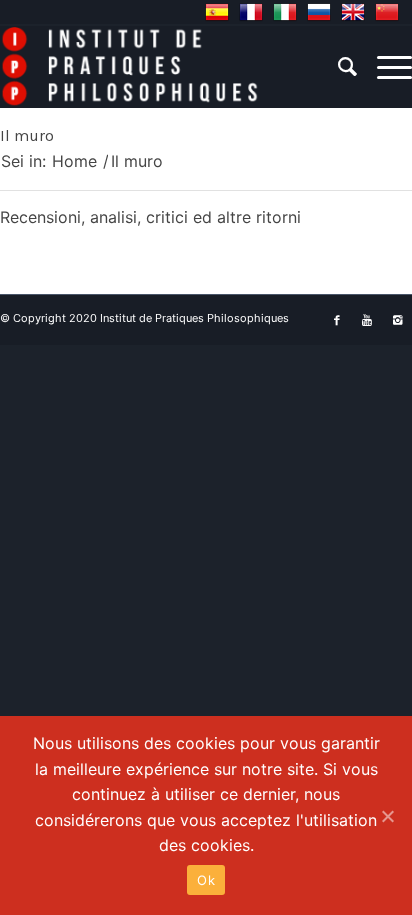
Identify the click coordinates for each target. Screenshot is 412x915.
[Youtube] (367, 320)
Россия (319, 12)
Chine (387, 12)
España (217, 12)
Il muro (27, 135)
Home (74, 161)
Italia (285, 12)
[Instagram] (397, 320)
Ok (206, 880)
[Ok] (387, 816)
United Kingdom (353, 12)
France (251, 12)
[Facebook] (337, 320)
